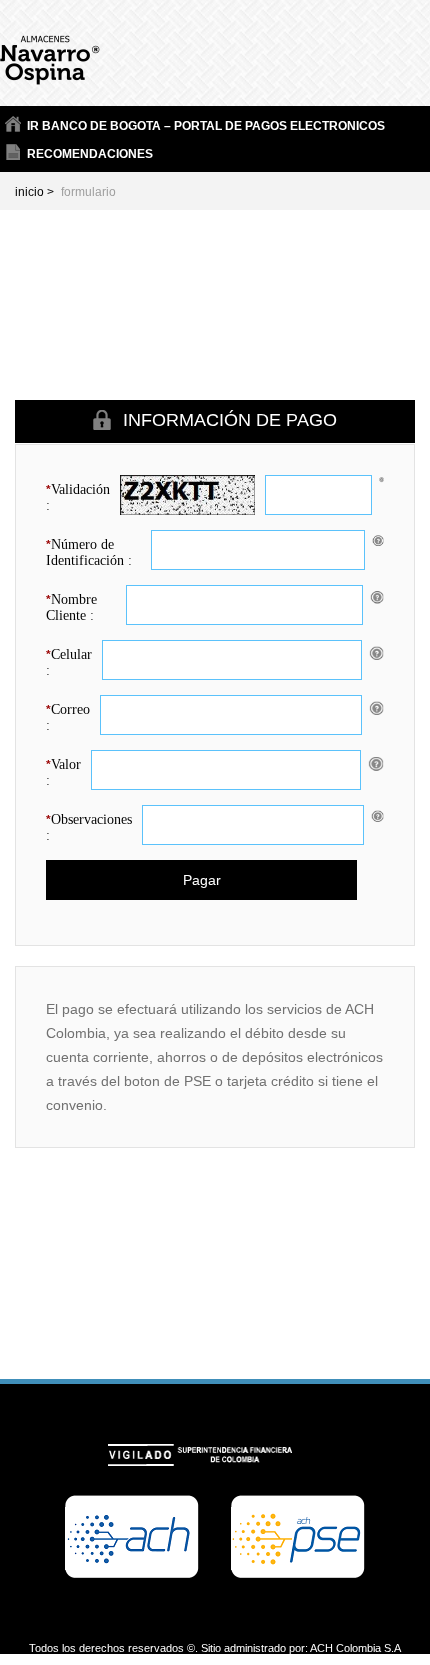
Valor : (63, 772)
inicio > (34, 192)
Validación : (78, 497)
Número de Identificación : (89, 552)
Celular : (69, 662)
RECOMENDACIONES (90, 154)
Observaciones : (89, 827)
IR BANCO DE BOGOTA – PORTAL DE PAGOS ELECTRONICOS (206, 126)
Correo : (68, 717)
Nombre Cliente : (71, 607)
